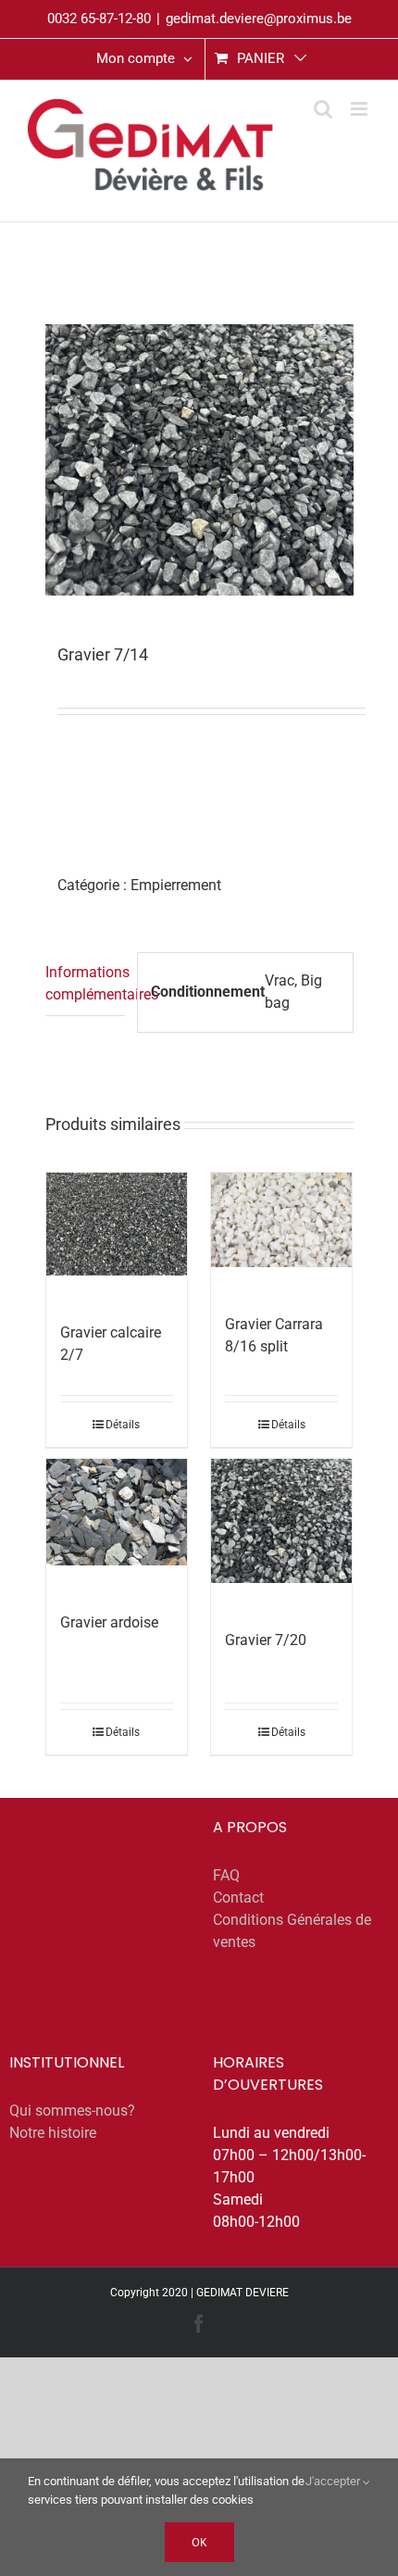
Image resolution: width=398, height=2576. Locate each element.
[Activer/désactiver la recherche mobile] (323, 109)
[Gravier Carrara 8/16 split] (282, 1220)
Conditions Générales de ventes (292, 1931)
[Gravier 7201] (199, 460)
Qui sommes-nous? (72, 2111)
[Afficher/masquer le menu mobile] (361, 109)
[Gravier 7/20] (282, 1521)
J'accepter (334, 2481)
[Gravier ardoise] (117, 1512)
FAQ (226, 1875)
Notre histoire (53, 2133)
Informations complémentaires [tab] (86, 983)
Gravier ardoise (109, 1622)
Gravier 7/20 (266, 1640)
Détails (123, 1425)
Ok (199, 2542)
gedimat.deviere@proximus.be (259, 19)
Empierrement (176, 885)
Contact (238, 1897)
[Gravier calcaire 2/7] (117, 1224)
